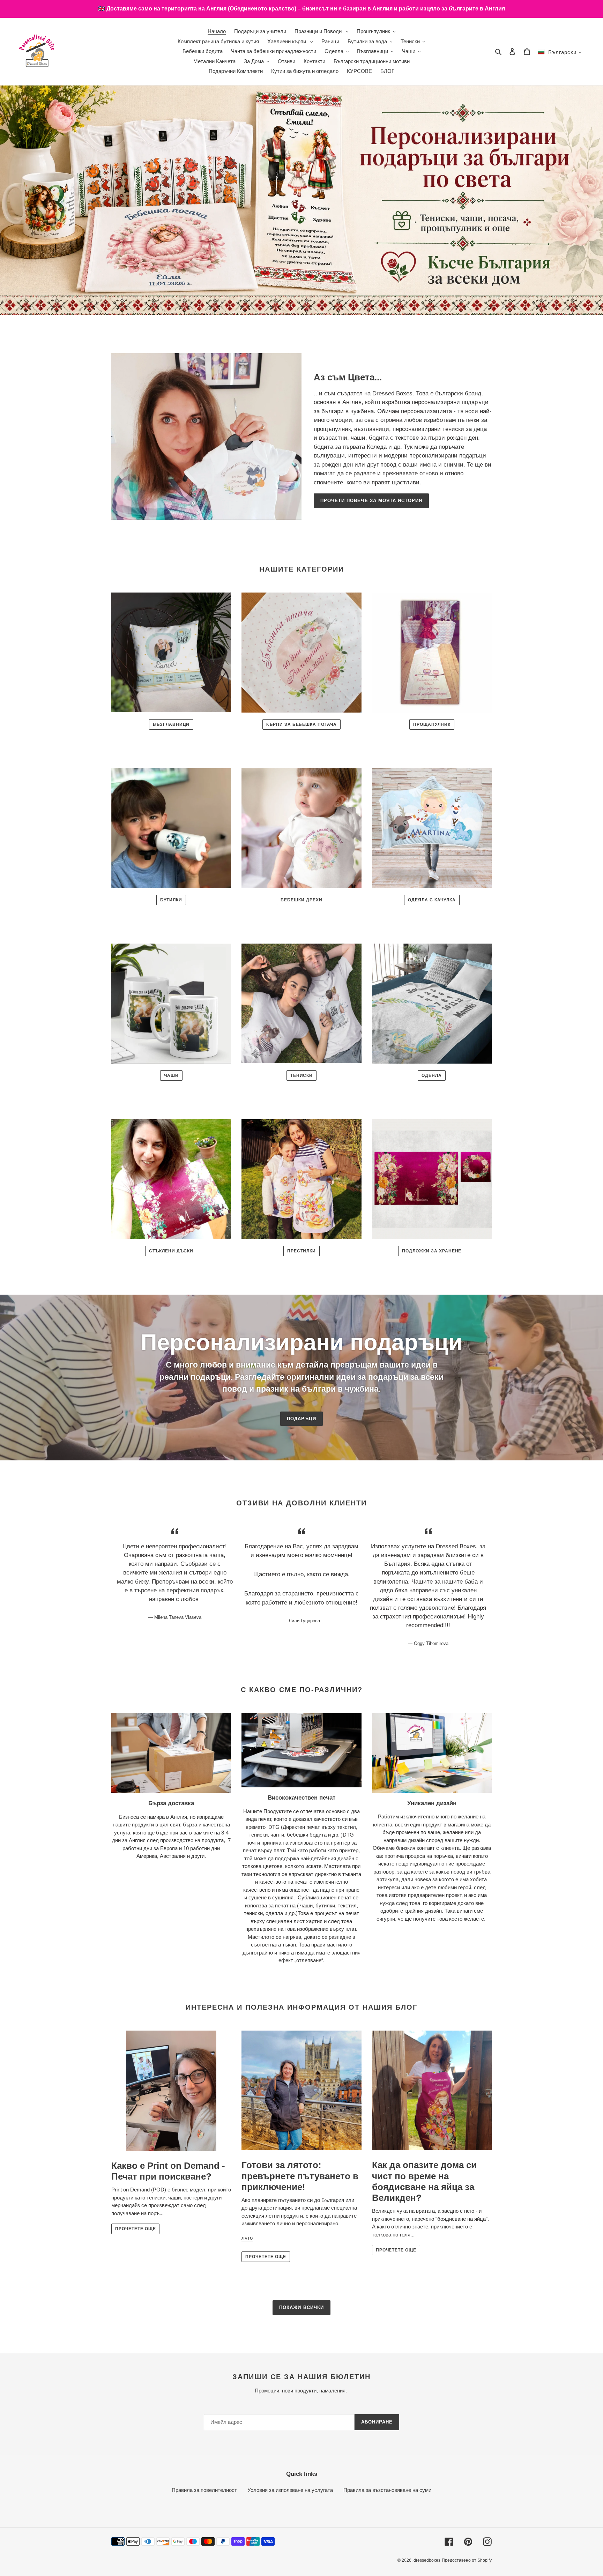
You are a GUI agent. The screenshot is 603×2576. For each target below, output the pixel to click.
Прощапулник (432, 724)
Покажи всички (301, 2307)
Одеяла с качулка (432, 900)
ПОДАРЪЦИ (301, 1419)
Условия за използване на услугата (290, 2490)
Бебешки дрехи (301, 900)
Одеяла (432, 1075)
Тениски (302, 1075)
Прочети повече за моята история (371, 501)
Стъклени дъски (171, 1251)
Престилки (302, 1251)
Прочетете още (135, 2229)
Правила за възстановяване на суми (387, 2490)
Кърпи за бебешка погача (301, 724)
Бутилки (171, 900)
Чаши (171, 1075)
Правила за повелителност (204, 2490)
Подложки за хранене (432, 1251)
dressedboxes (427, 2560)
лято (247, 2238)
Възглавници (171, 724)
